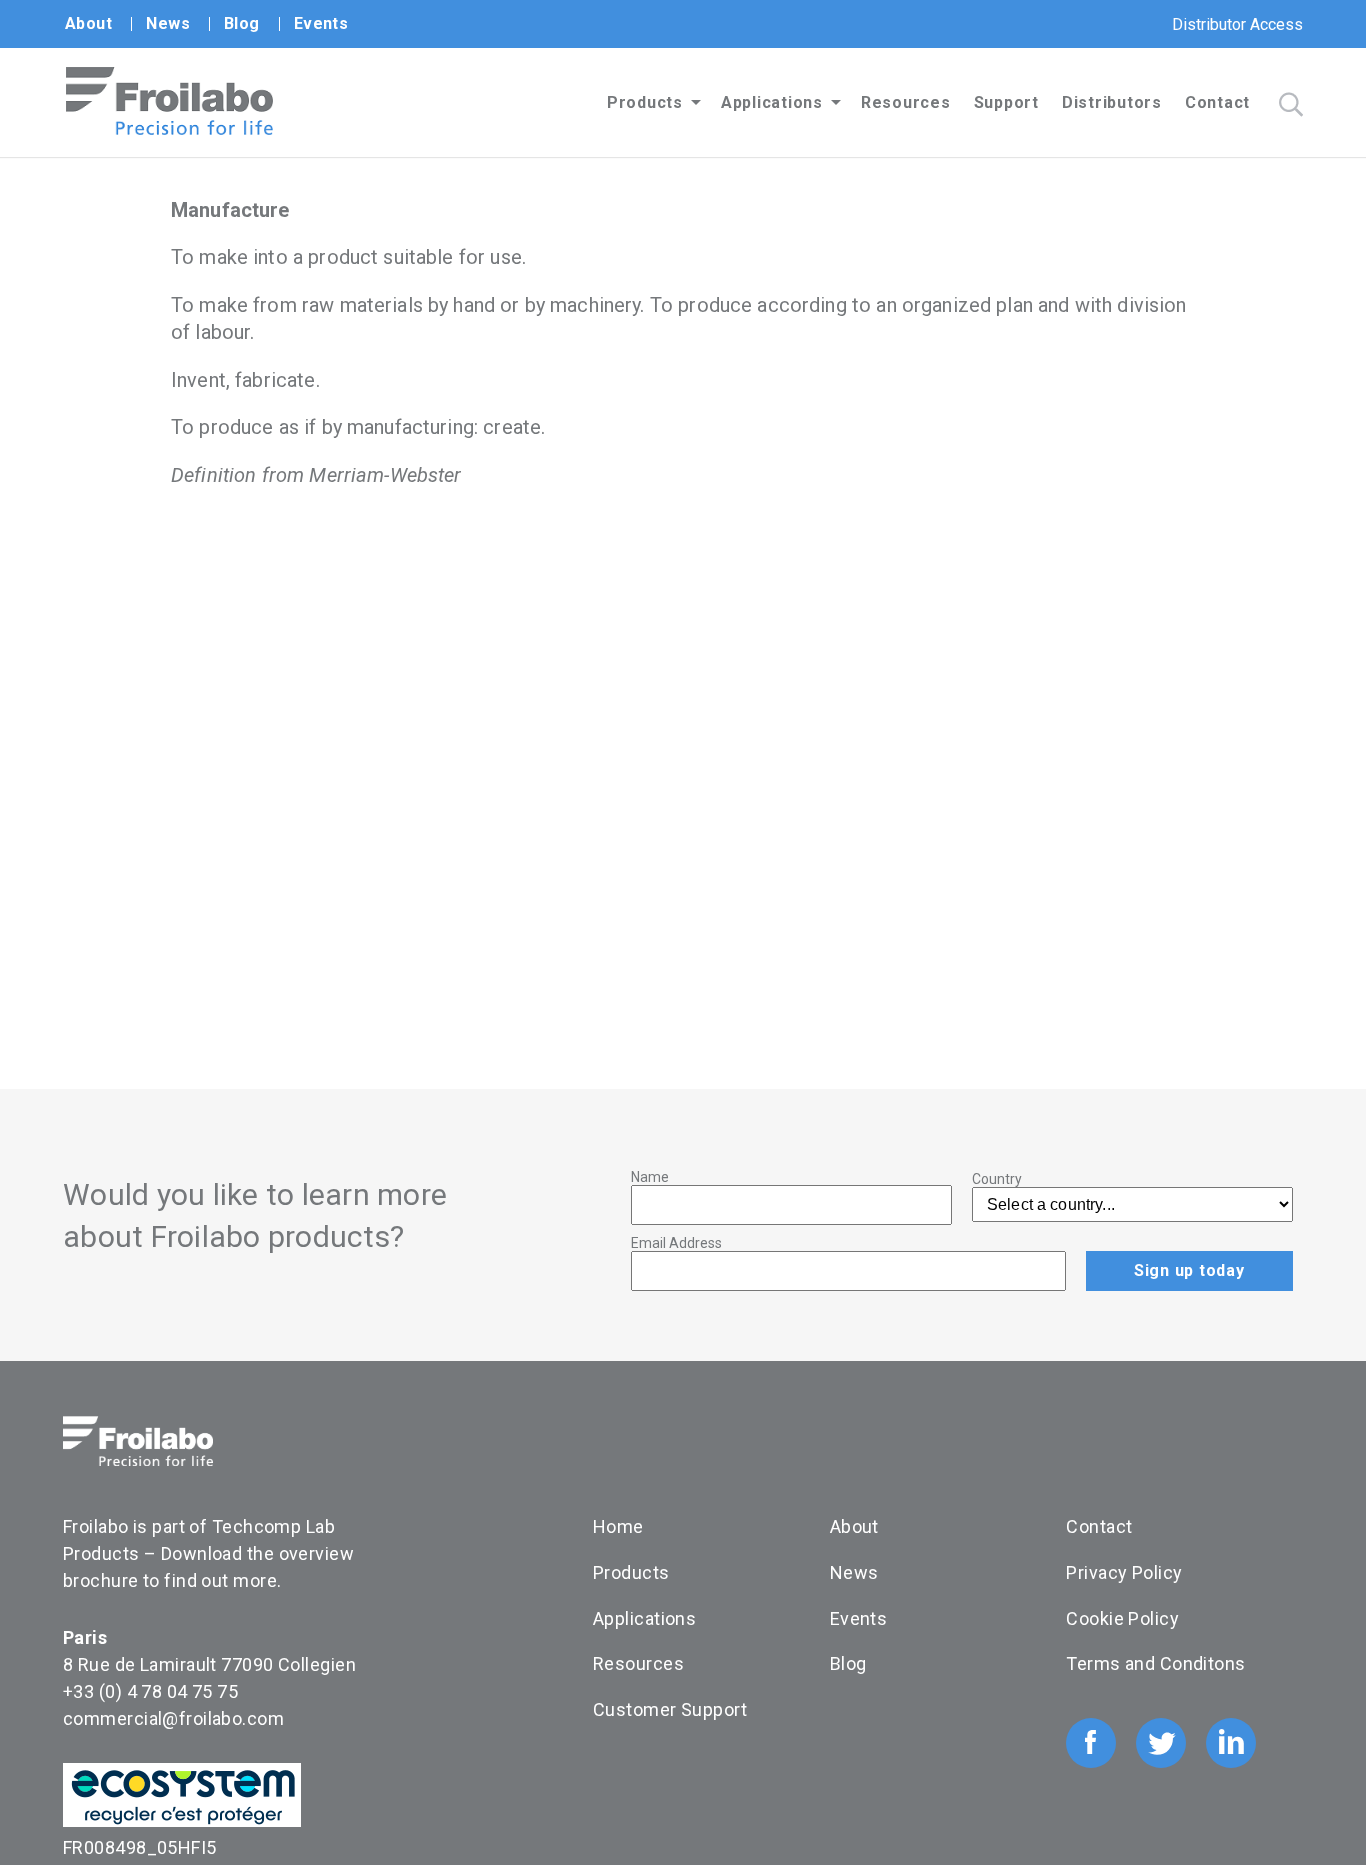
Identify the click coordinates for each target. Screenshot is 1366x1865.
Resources (906, 102)
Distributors (1112, 102)
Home (618, 1526)
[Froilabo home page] (169, 129)
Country (997, 1179)
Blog (242, 23)
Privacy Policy (1124, 1572)
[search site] (1291, 104)
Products (645, 102)
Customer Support (670, 1709)
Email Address (676, 1243)
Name (650, 1177)
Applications (772, 102)
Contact (1217, 102)
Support (1006, 102)
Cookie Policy (1122, 1618)
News (168, 23)
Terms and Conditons (1155, 1663)
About (88, 23)
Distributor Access (1237, 24)
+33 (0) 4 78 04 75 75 (150, 1691)
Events (321, 23)
